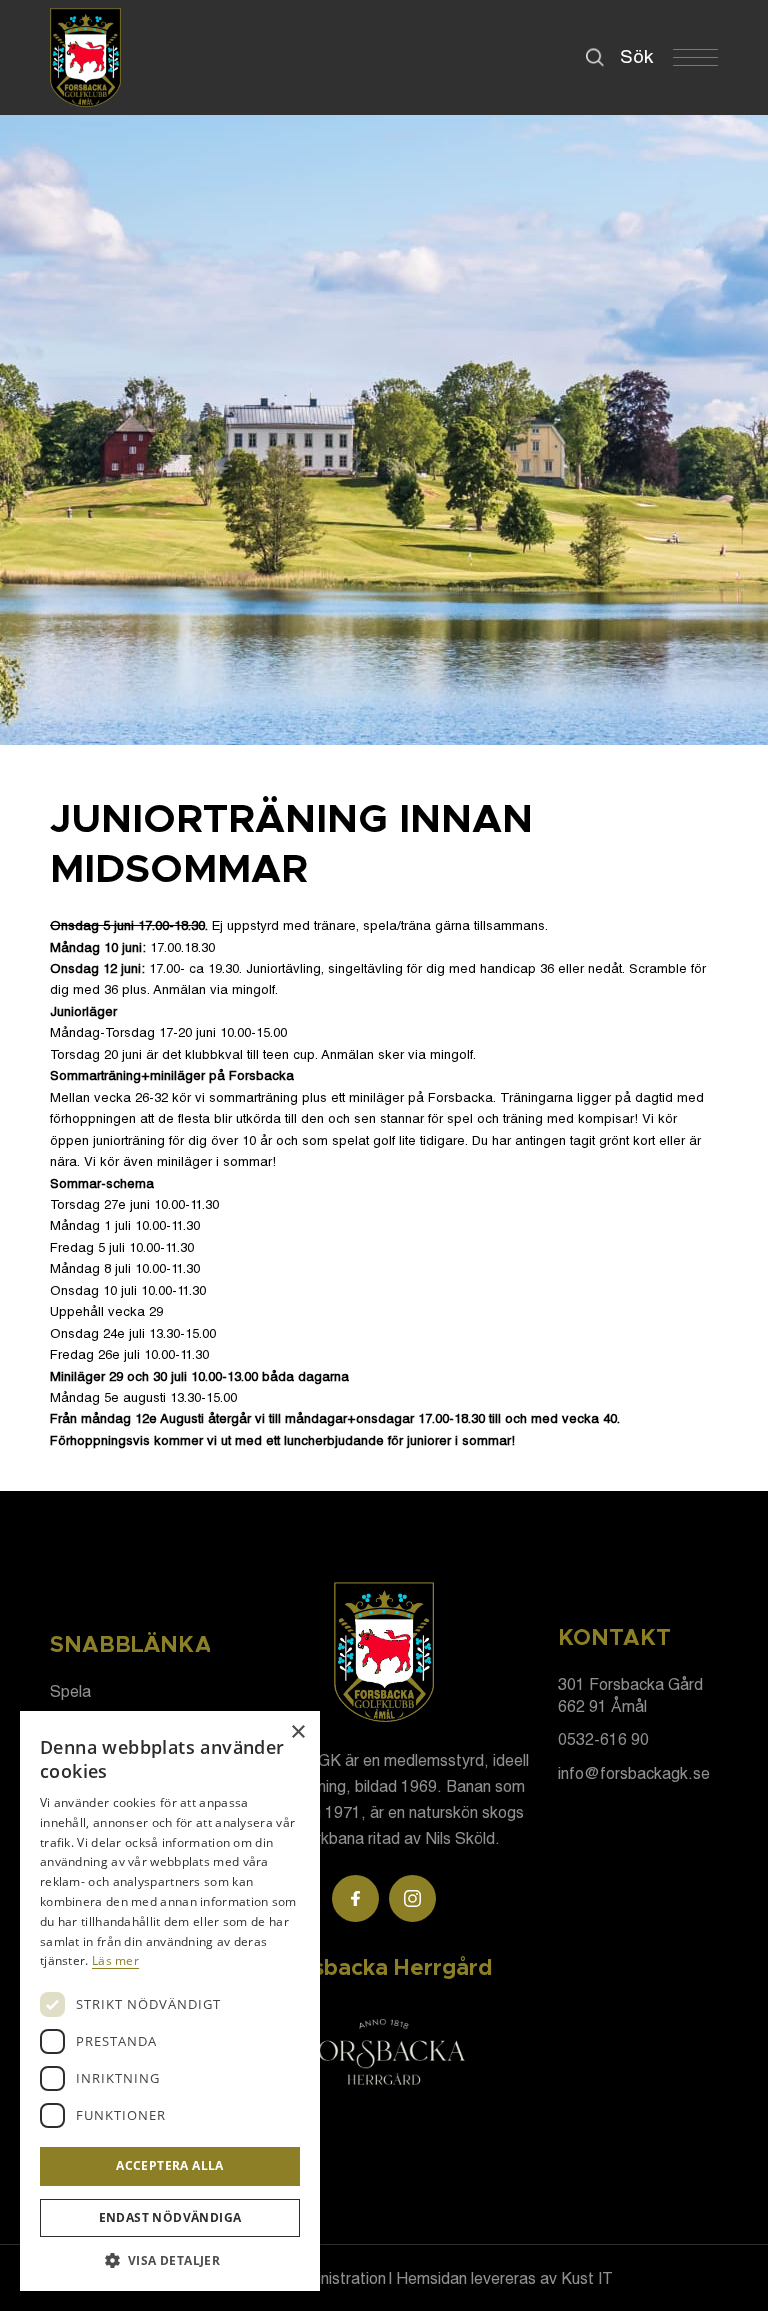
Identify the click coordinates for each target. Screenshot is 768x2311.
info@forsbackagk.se (634, 1772)
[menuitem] (626, 56)
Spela (70, 1690)
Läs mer (115, 1960)
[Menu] (685, 58)
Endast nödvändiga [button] (170, 2217)
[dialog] (170, 2001)
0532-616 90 (603, 1738)
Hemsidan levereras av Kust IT (504, 2277)
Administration (335, 2277)
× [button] (297, 1732)
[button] (170, 2260)
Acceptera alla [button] (170, 2165)
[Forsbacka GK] (85, 57)
